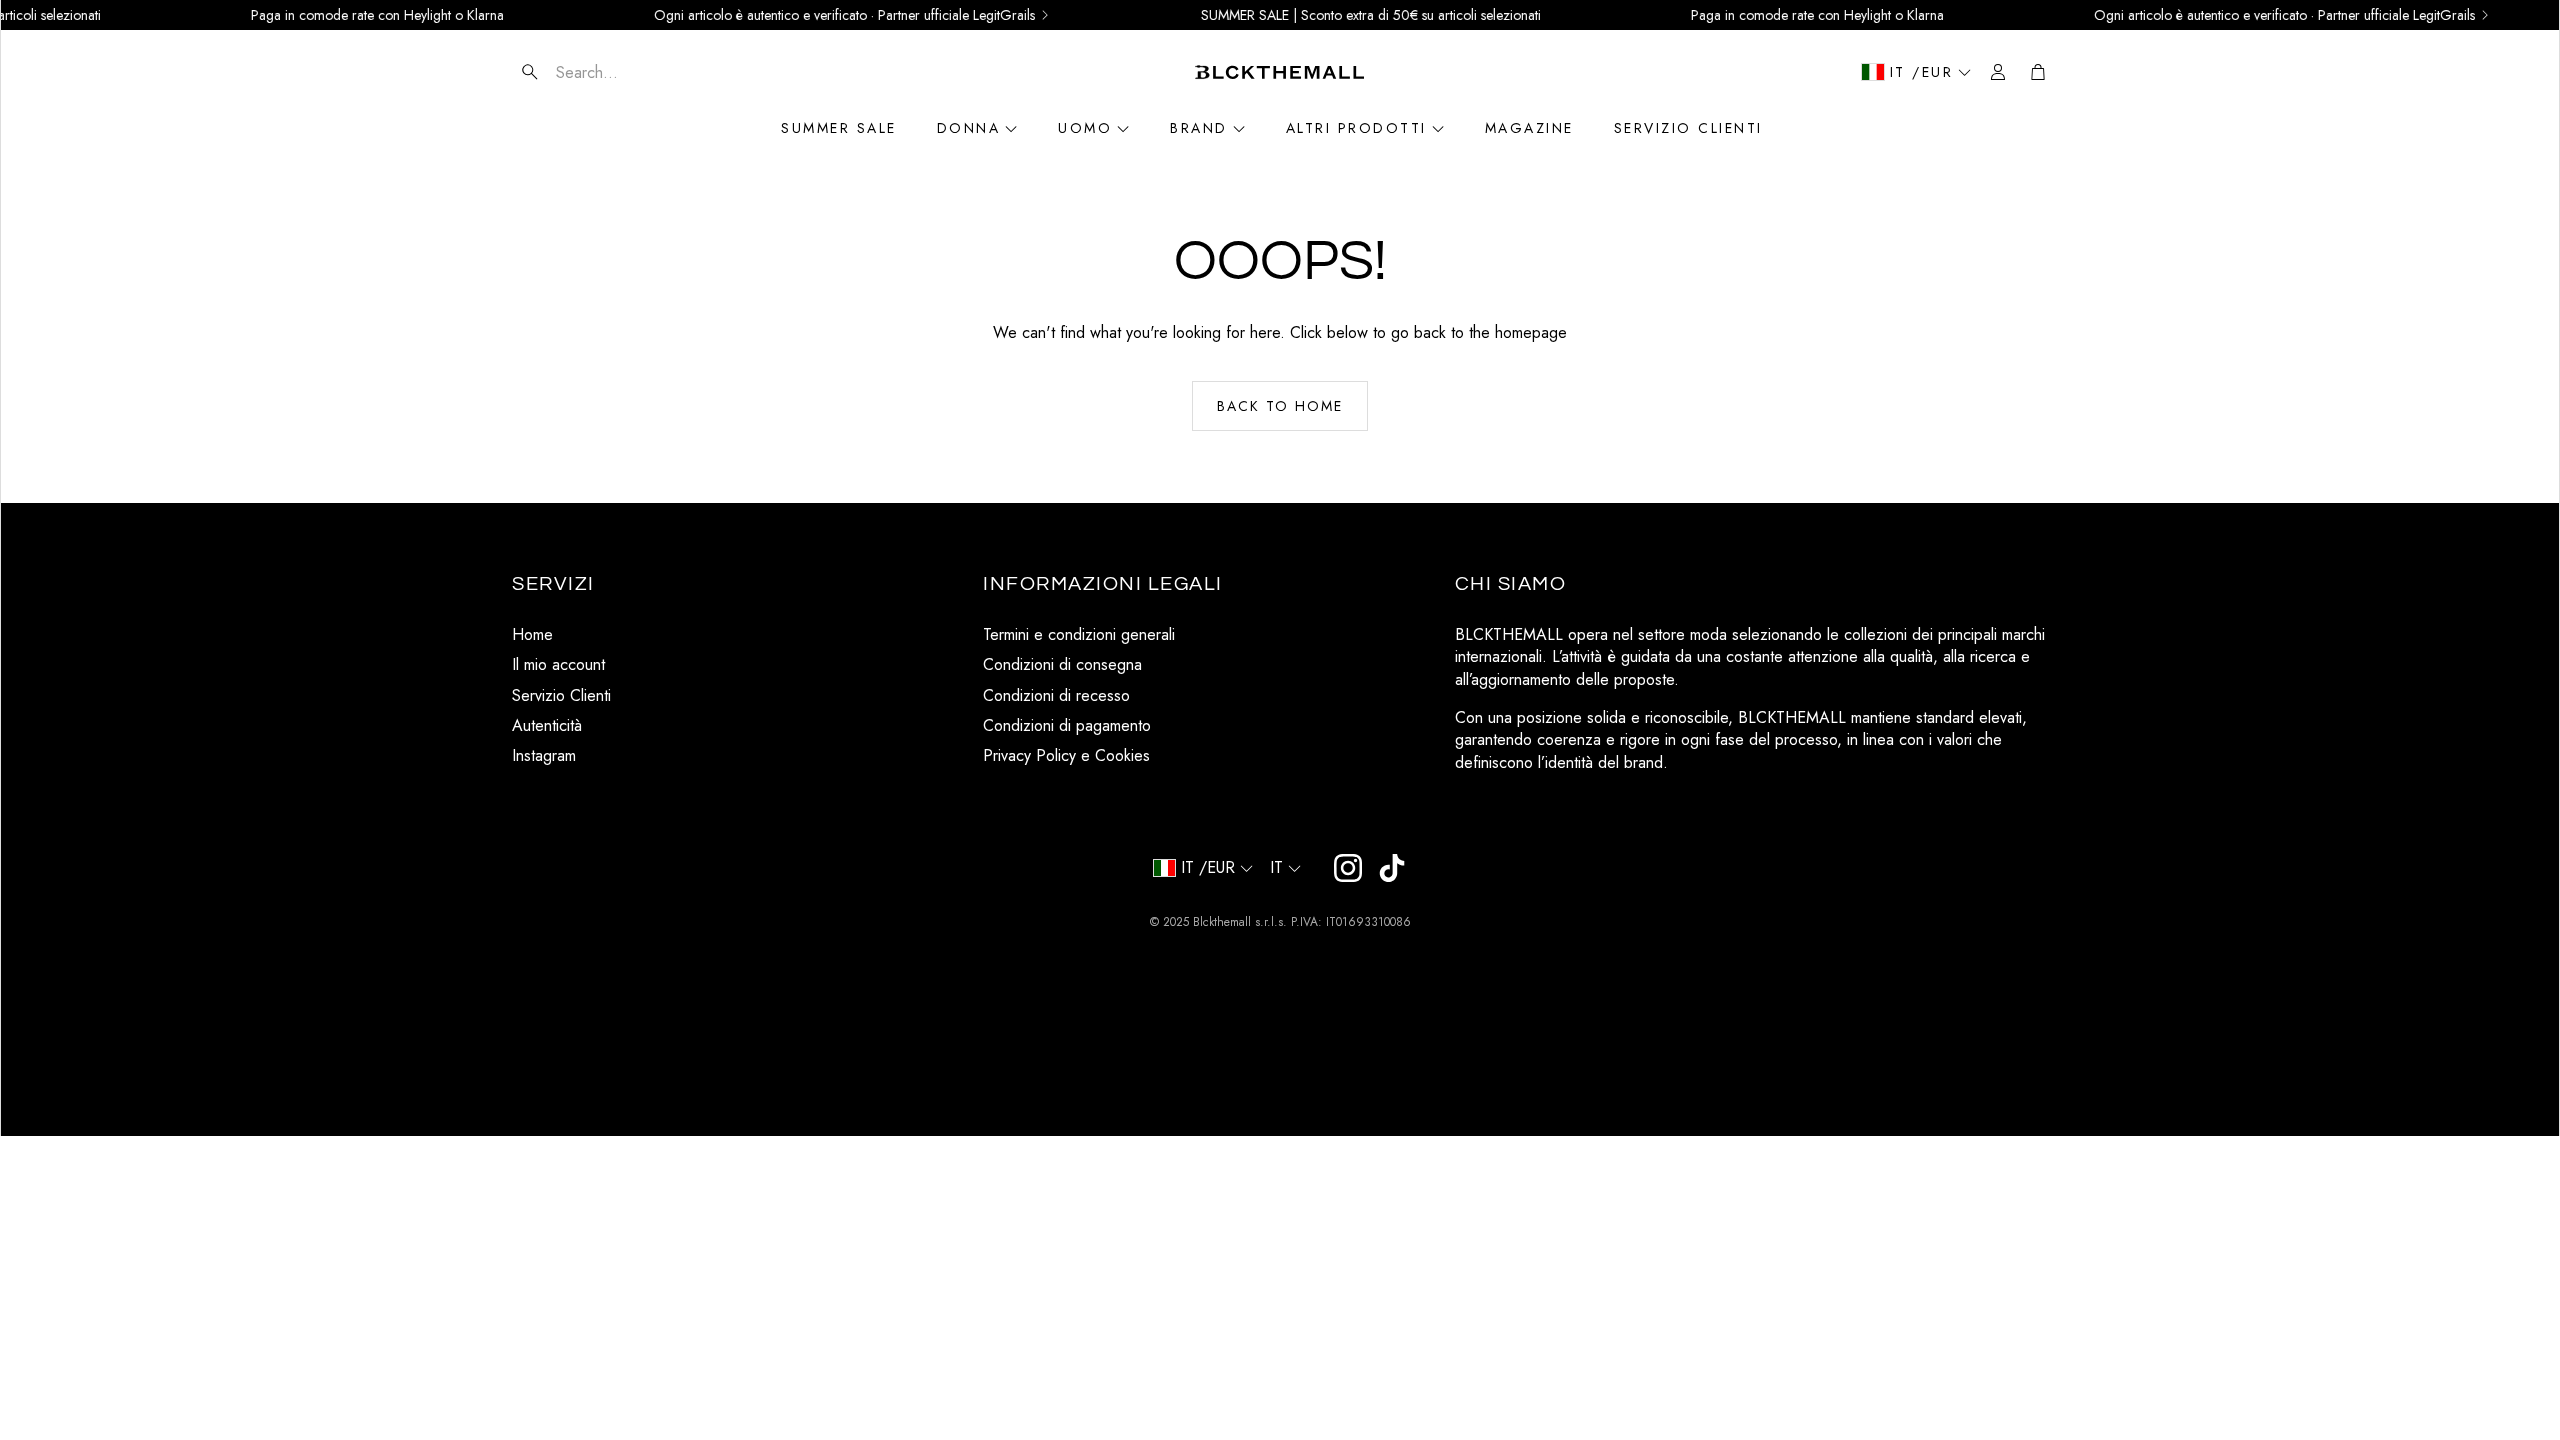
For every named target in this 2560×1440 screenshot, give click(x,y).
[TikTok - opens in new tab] (1392, 868)
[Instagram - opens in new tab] (1348, 868)
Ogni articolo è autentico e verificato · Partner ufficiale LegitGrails (796, 15)
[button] (631, 72)
